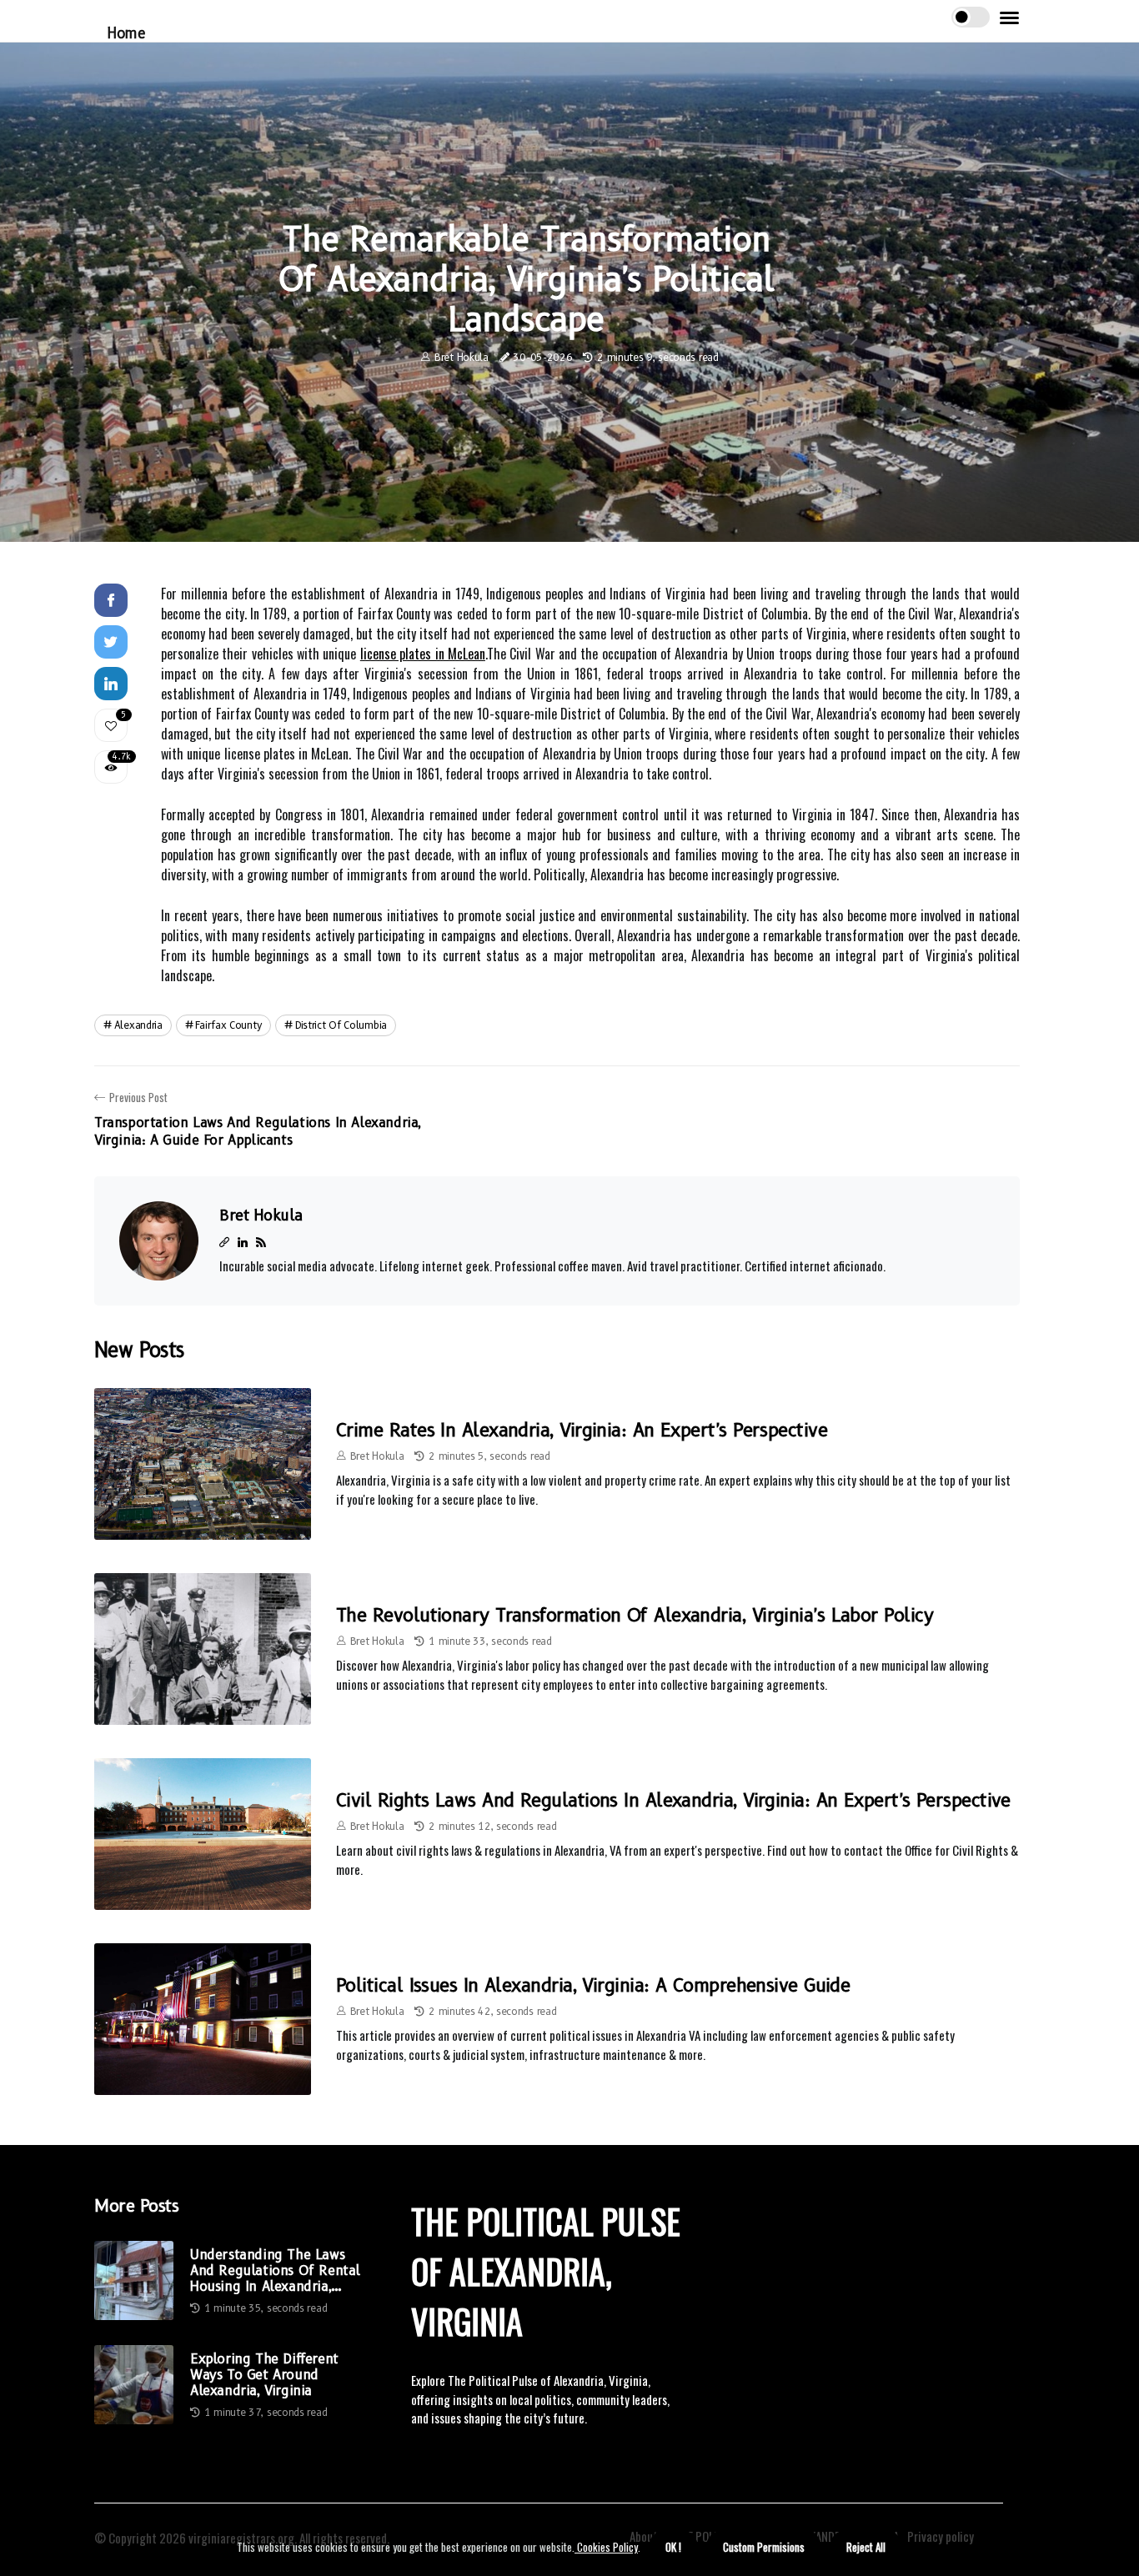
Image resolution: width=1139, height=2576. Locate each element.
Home (126, 33)
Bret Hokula (462, 357)
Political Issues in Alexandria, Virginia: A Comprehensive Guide (593, 1985)
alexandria (138, 1025)
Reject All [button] (866, 2547)
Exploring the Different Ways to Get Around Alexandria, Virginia (264, 2375)
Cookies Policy (606, 2547)
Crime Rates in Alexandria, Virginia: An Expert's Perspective (582, 1430)
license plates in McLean (423, 654)
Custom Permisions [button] (764, 2547)
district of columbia (341, 1025)
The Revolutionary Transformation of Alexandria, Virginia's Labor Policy (635, 1615)
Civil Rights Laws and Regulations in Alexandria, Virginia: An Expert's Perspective (673, 1800)
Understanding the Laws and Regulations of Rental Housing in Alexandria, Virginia (275, 2271)
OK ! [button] (673, 2547)
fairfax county (228, 1025)
